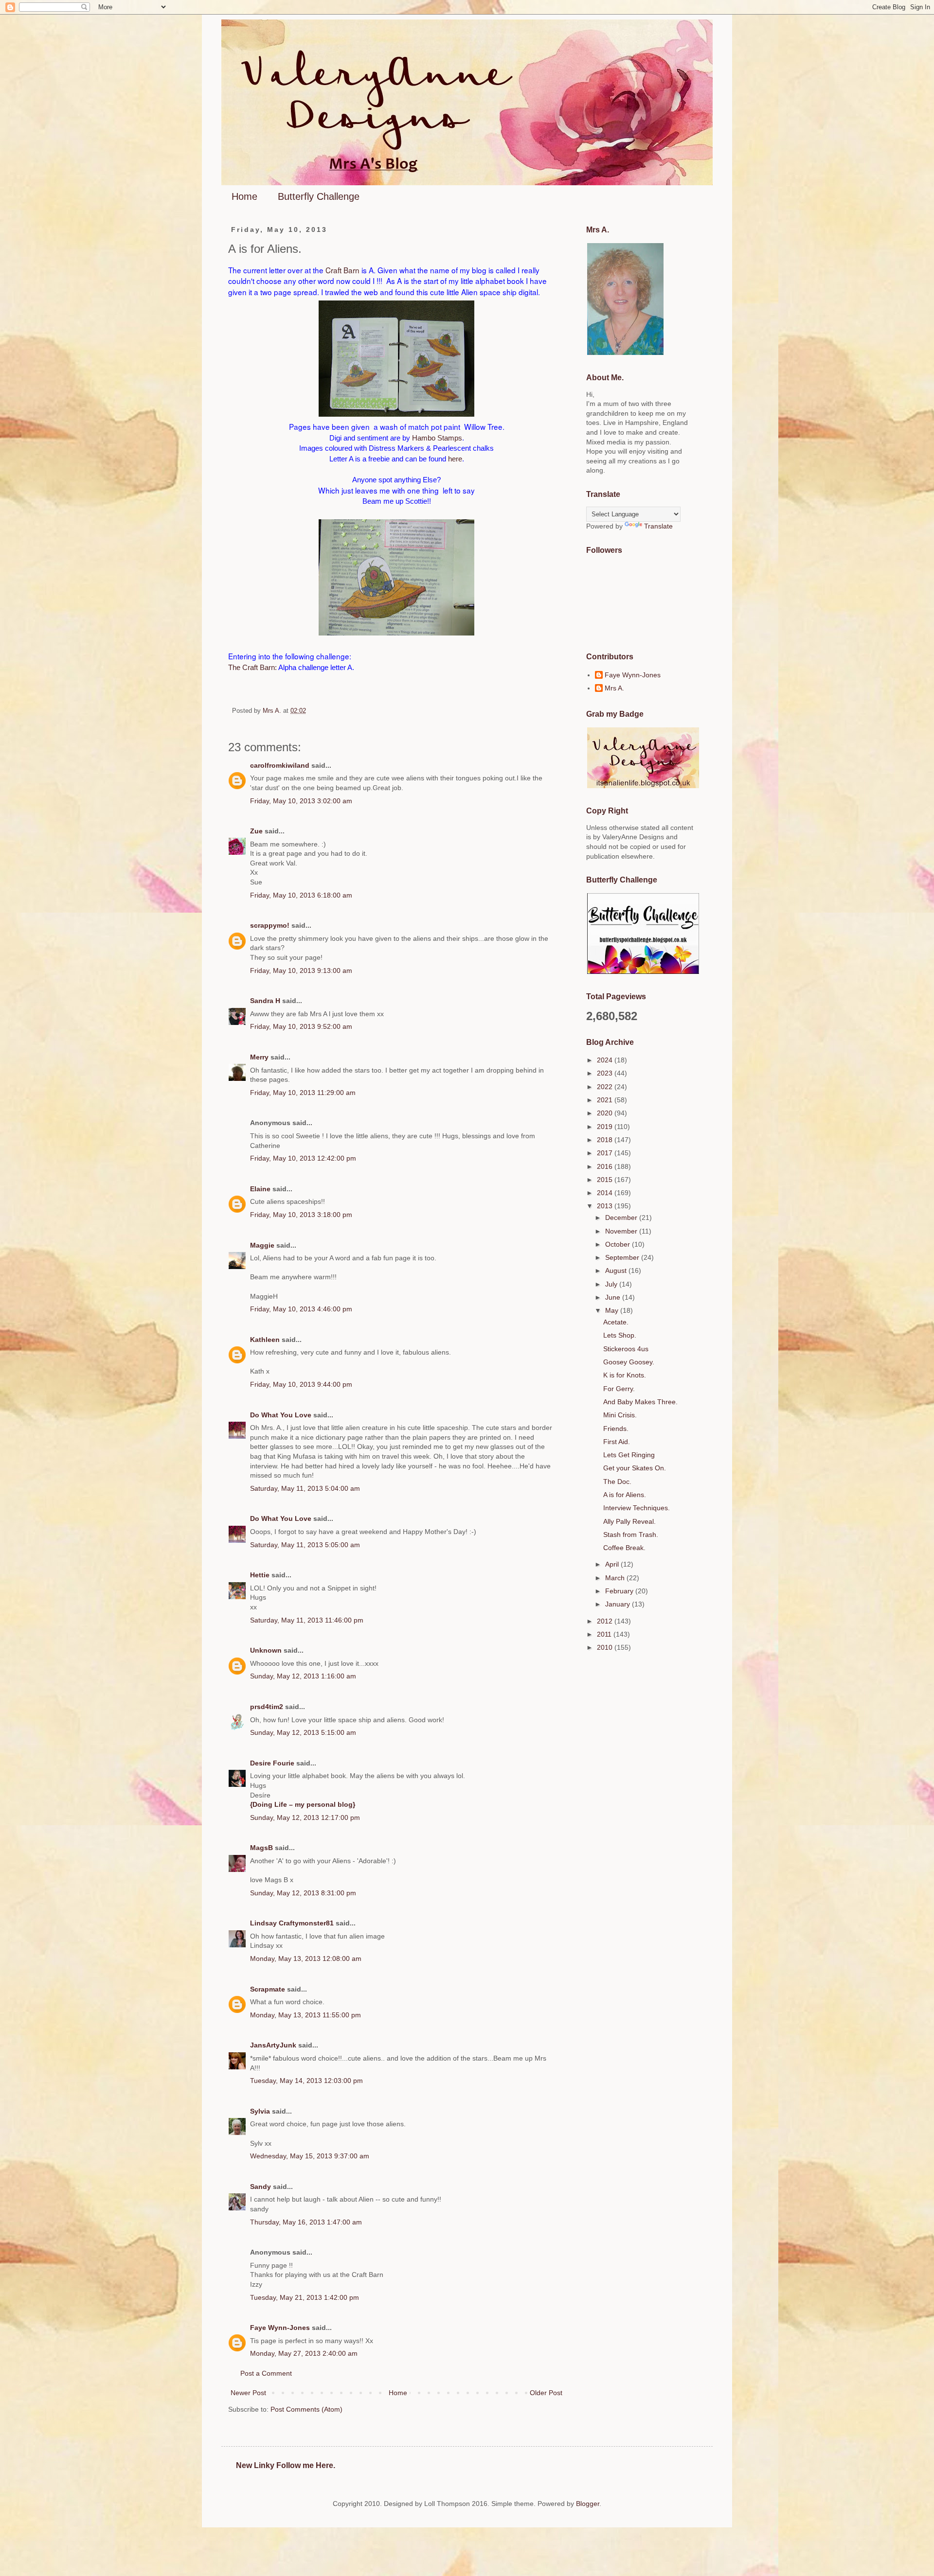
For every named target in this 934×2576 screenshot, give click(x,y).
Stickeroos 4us (626, 1349)
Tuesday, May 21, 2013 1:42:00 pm (305, 2297)
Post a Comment (266, 2373)
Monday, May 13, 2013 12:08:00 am (306, 1958)
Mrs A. (614, 688)
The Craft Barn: (252, 667)
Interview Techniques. (637, 1508)
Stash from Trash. (631, 1535)
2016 (606, 1166)
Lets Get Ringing (629, 1455)
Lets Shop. (620, 1335)
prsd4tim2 (267, 1707)
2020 (606, 1113)
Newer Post (248, 2393)
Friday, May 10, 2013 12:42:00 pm (303, 1158)
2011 (605, 1634)
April (613, 1564)
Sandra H (265, 1001)
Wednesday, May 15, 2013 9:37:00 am (310, 2156)
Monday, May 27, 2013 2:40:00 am (304, 2353)
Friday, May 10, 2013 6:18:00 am (301, 895)
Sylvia (260, 2111)
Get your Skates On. (635, 1468)
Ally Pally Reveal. (629, 1521)
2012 (606, 1621)
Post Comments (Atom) (306, 2409)
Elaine (260, 1189)
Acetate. (616, 1322)
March (616, 1578)
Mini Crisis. (620, 1415)
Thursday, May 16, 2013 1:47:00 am (306, 2222)
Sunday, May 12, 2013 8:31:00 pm (303, 1893)
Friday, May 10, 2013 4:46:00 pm (301, 1309)
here (454, 459)
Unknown (266, 1650)
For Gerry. (619, 1389)
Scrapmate (268, 1989)
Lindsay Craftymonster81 (292, 1923)
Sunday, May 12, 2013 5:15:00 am (303, 1732)
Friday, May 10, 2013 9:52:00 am (301, 1026)
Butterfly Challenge (319, 196)
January (619, 1604)
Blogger (588, 2504)
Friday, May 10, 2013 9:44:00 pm (301, 1384)
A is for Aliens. (625, 1495)
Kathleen (265, 1340)
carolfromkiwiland (280, 765)
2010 (606, 1647)
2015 (606, 1180)
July (612, 1284)
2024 (606, 1060)
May (613, 1310)
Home (244, 196)
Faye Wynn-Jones (280, 2328)
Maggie (262, 1245)
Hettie (260, 1575)
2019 (606, 1127)
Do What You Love (281, 1415)
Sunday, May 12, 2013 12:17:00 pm (305, 1817)
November (622, 1231)
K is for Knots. (625, 1375)
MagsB (261, 1848)
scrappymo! (270, 925)
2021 (606, 1100)
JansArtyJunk (273, 2045)
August (617, 1270)
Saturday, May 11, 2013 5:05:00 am (305, 1545)
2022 (606, 1087)
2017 (606, 1153)
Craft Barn (342, 270)
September (623, 1257)
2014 (606, 1193)
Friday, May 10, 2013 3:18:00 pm (301, 1215)
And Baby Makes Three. (640, 1402)
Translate (658, 526)
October (619, 1244)
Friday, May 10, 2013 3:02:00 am (301, 801)
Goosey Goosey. (629, 1362)
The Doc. (617, 1482)
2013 (606, 1206)
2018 (606, 1140)
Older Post (546, 2393)
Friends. (616, 1429)
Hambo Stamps (437, 438)
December (622, 1217)
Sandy (260, 2187)
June (614, 1297)
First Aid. (617, 1442)
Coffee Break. (624, 1548)
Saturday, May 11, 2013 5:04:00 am (305, 1488)
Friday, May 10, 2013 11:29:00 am (303, 1093)
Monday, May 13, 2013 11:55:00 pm (305, 2015)
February (620, 1591)
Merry (259, 1057)
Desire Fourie (272, 1763)
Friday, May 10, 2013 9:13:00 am (301, 970)
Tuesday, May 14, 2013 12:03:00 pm (306, 2081)
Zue (256, 831)
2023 (606, 1073)
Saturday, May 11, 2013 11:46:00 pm (307, 1620)
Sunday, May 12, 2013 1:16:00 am (303, 1676)
